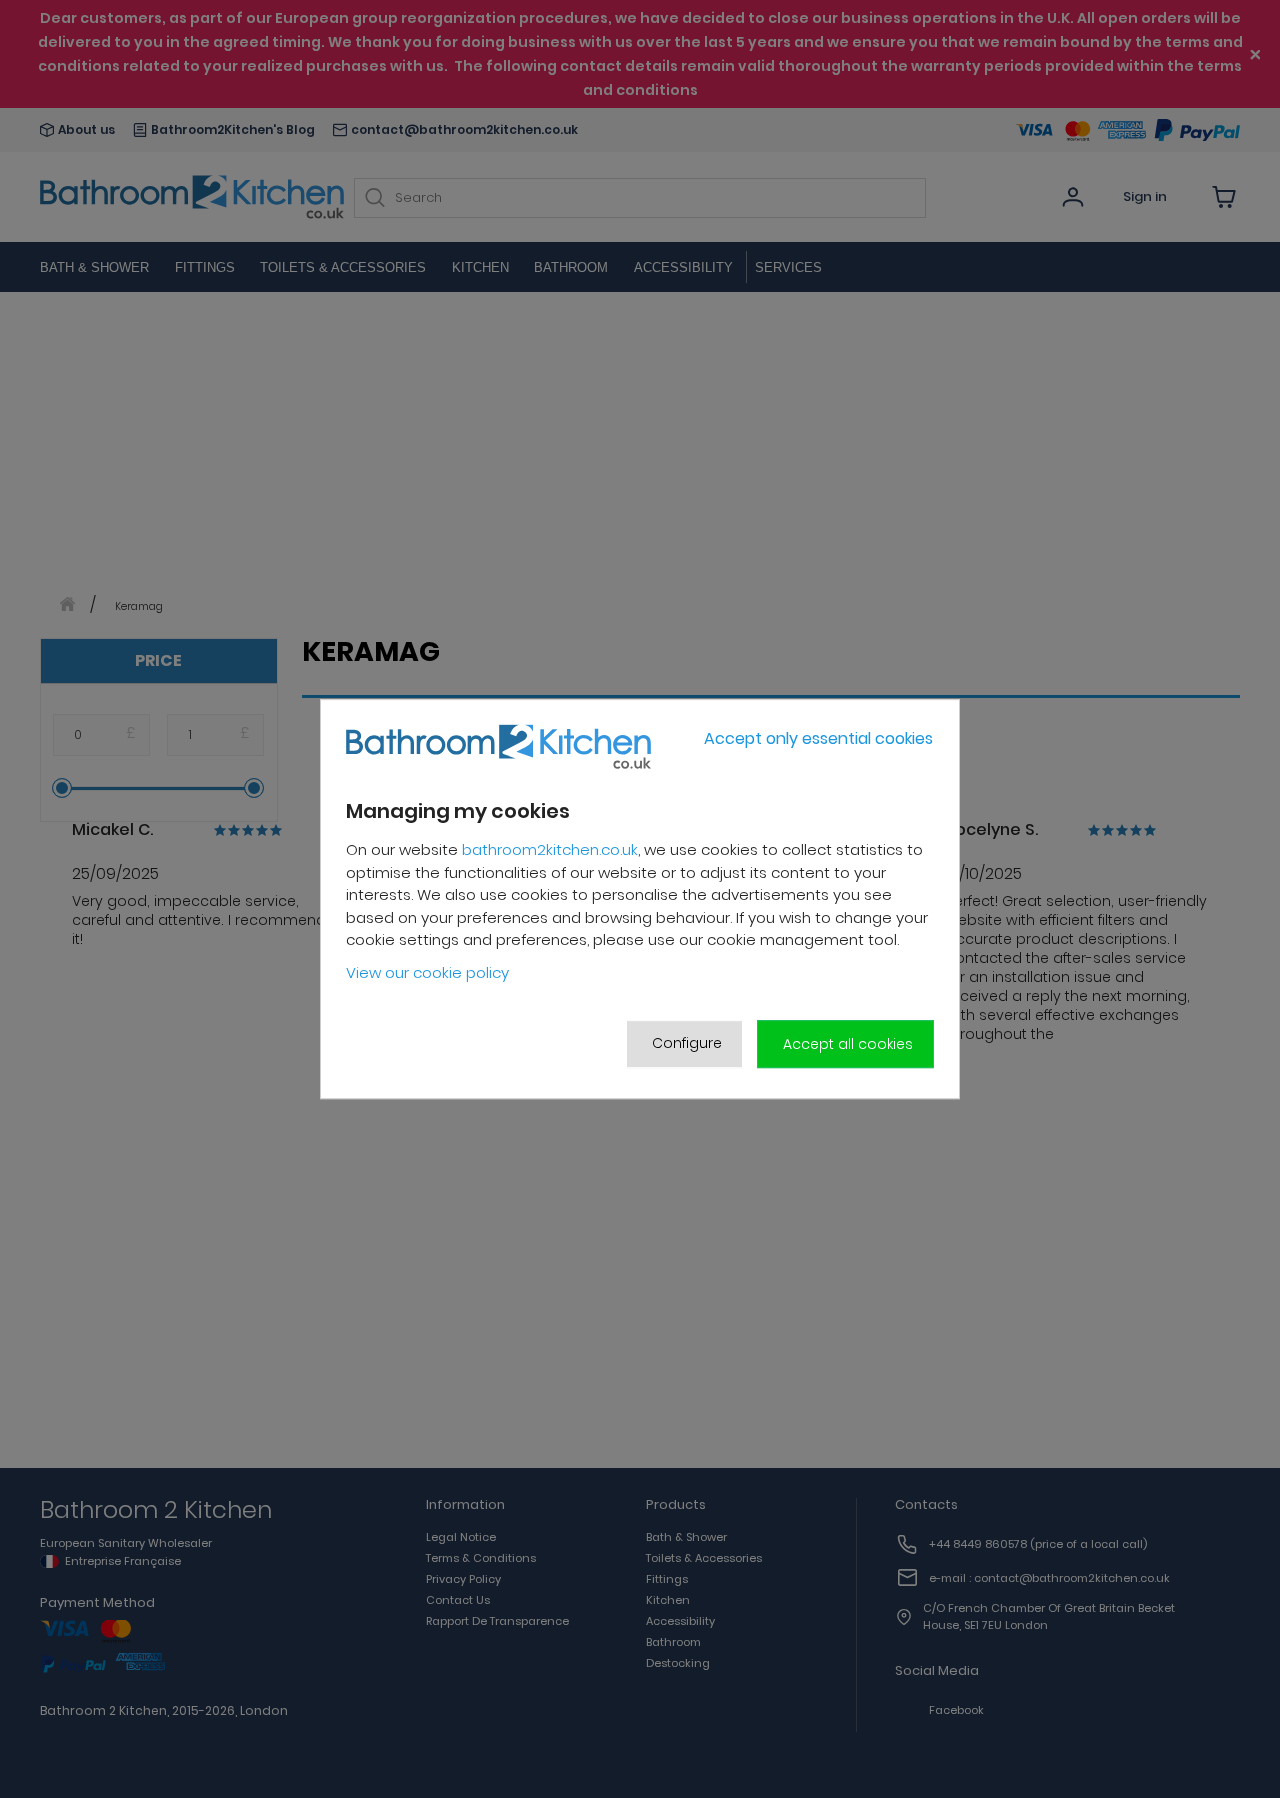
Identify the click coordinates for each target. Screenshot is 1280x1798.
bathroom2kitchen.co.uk (550, 849)
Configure (687, 1043)
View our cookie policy (427, 972)
